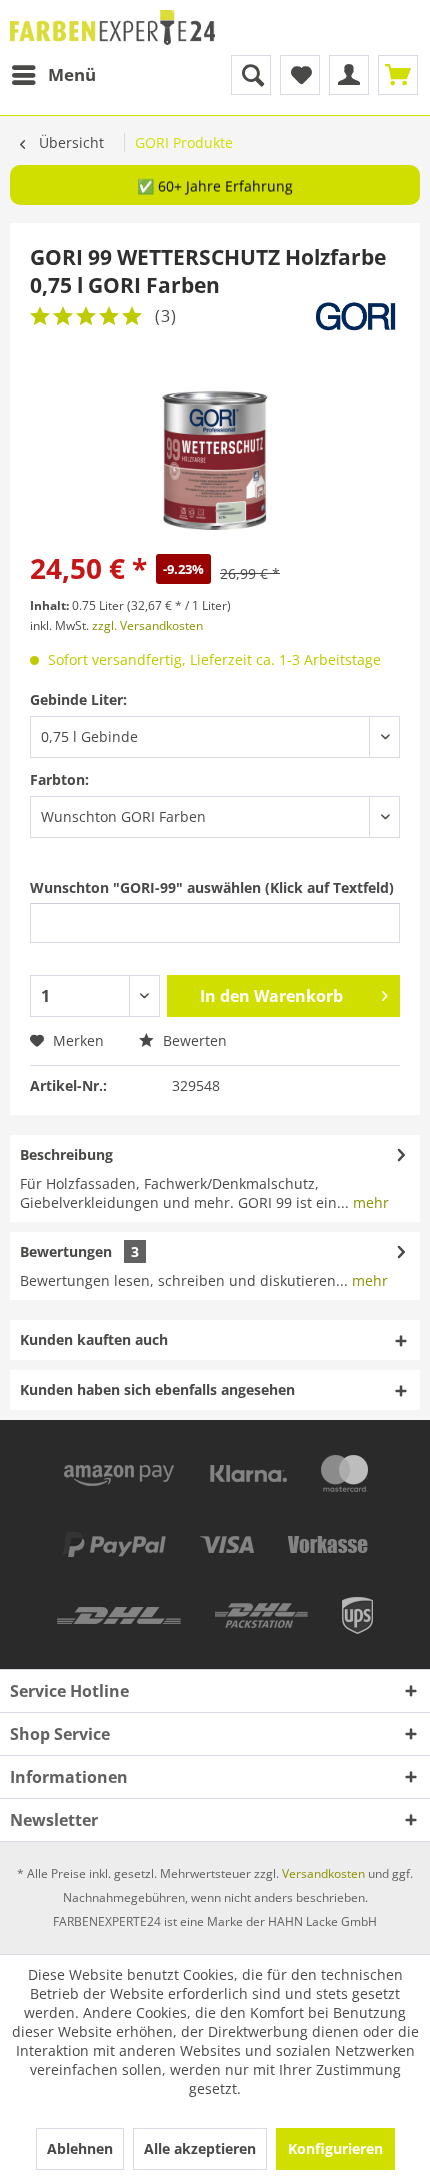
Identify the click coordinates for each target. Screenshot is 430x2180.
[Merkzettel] (300, 75)
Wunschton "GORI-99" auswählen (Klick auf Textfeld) (212, 887)
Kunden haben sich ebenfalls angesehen (157, 1389)
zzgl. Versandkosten (147, 625)
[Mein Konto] (349, 75)
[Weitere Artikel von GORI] (356, 316)
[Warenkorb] (398, 75)
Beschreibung (66, 1154)
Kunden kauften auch (94, 1339)
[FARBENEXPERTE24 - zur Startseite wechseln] (112, 27)
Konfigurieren (335, 2148)
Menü (72, 74)
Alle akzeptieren (200, 2148)
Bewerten (193, 1040)
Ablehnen (80, 2148)
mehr (369, 1202)
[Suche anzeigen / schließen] (251, 75)
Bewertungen (66, 1251)
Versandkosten (323, 1873)
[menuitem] (53, 75)
